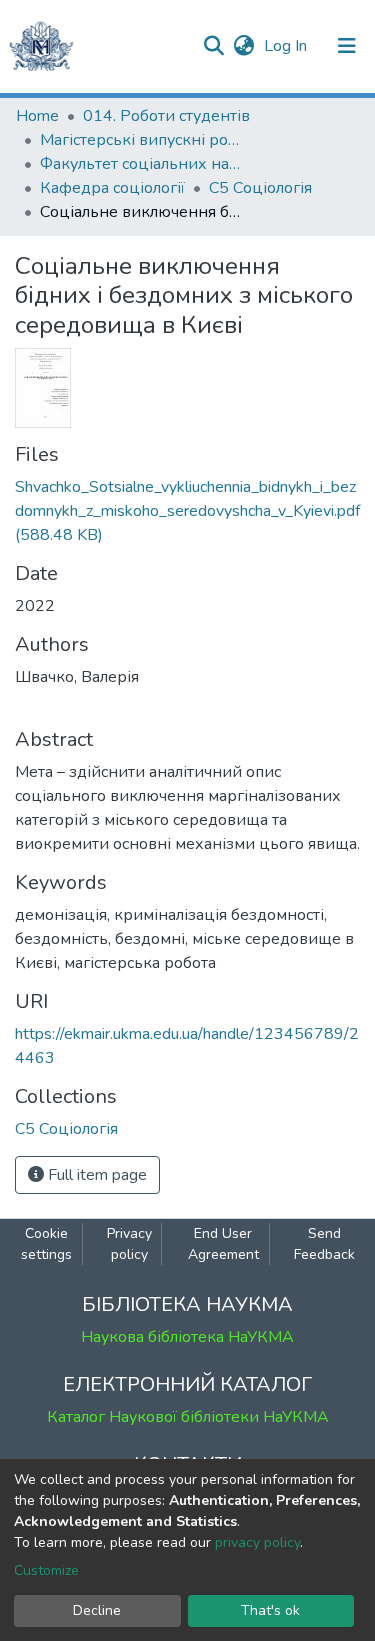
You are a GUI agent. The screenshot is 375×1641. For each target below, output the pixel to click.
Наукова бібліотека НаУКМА (187, 1337)
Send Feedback (324, 1244)
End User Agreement (223, 1244)
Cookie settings (46, 1244)
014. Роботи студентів (166, 116)
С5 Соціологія (260, 188)
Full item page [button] (95, 1175)
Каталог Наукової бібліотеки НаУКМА (188, 1417)
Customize (46, 1570)
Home (37, 116)
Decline (97, 1610)
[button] (243, 46)
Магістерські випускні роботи (140, 140)
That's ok (270, 1610)
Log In (287, 46)
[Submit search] (213, 46)
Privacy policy (129, 1244)
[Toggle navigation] (347, 46)
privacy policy (257, 1542)
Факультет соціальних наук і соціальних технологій (140, 164)
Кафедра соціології (112, 188)
